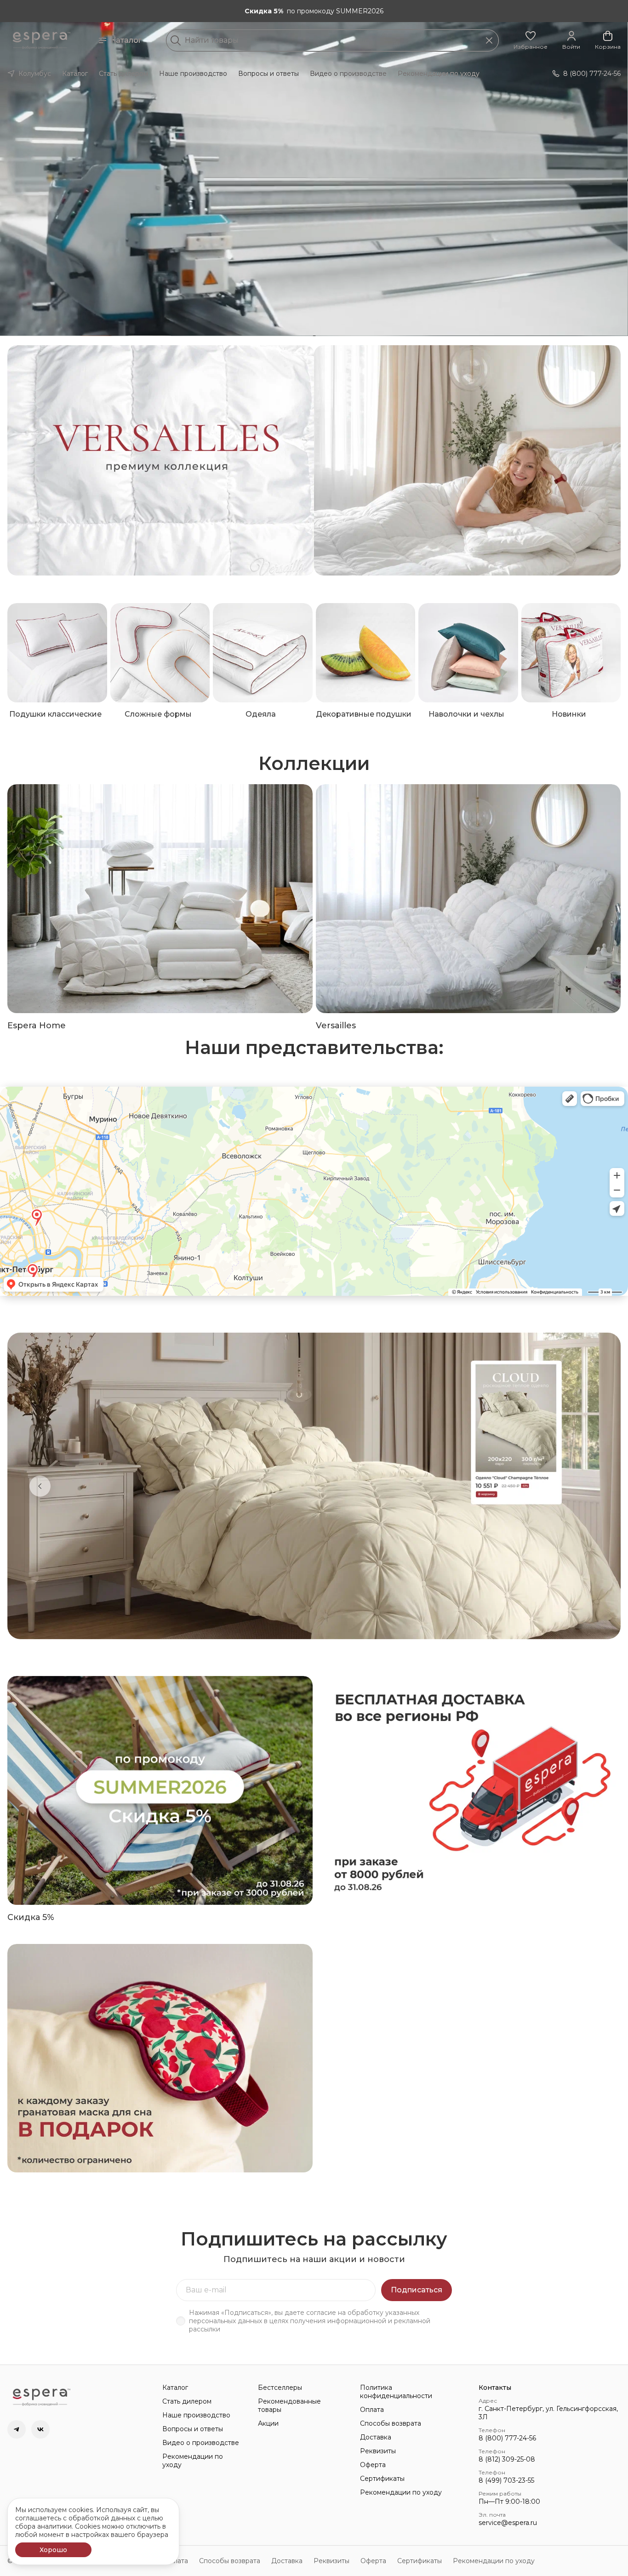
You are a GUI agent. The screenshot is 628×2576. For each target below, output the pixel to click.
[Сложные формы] (160, 653)
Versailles (336, 1026)
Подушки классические (55, 714)
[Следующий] (588, 1486)
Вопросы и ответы (268, 74)
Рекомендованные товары (289, 2405)
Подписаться (417, 2290)
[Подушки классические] (57, 653)
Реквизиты (378, 2451)
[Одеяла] (263, 653)
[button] (531, 40)
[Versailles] (468, 899)
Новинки (569, 714)
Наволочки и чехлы (466, 714)
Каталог (126, 40)
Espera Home (37, 1026)
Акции (268, 2423)
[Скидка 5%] (160, 1790)
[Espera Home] (160, 899)
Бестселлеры (280, 2388)
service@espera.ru (508, 2523)
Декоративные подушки (364, 714)
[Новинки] (571, 653)
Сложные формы (158, 714)
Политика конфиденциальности (396, 2392)
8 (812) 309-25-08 (507, 2459)
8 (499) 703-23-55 (506, 2480)
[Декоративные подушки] (366, 653)
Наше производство (193, 74)
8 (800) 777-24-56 (507, 2438)
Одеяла (261, 714)
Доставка (376, 2437)
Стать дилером (123, 74)
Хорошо (53, 2550)
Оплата (372, 2410)
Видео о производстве (348, 74)
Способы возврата (391, 2423)
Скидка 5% (31, 1917)
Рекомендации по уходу (439, 74)
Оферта (373, 2465)
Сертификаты (382, 2479)
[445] (468, 460)
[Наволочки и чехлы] (468, 653)
